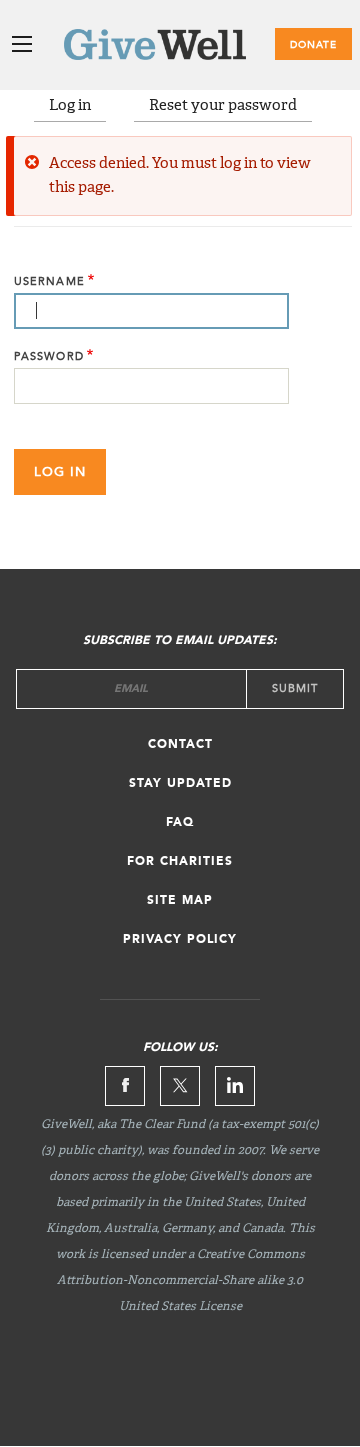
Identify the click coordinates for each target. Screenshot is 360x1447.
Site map (180, 901)
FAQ (180, 823)
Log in (70, 105)
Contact (180, 745)
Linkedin (235, 1086)
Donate (313, 45)
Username (49, 281)
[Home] (180, 48)
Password (49, 356)
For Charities (180, 862)
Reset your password (223, 105)
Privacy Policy (180, 940)
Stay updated (180, 784)
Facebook (125, 1086)
